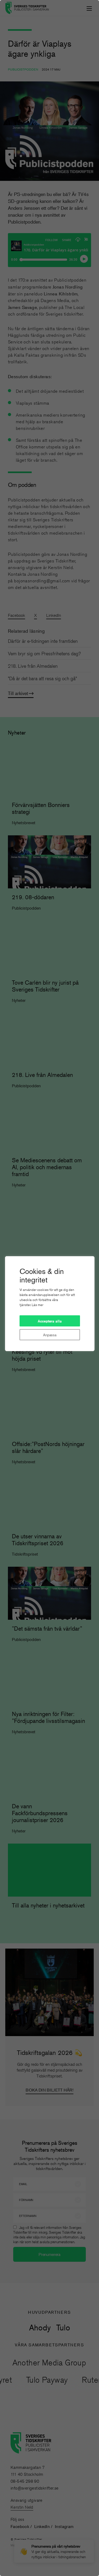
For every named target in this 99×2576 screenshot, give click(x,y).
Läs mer (37, 1305)
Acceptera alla (50, 1321)
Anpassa (50, 1335)
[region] (49, 1288)
